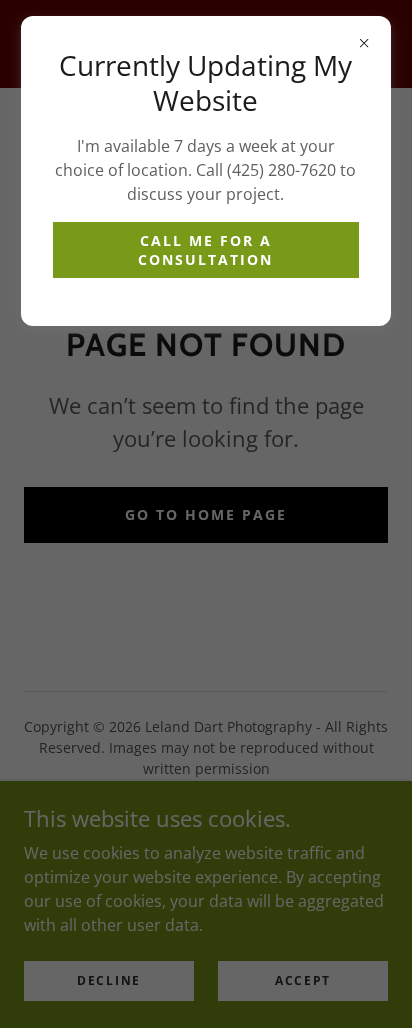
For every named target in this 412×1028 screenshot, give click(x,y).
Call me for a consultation (205, 250)
